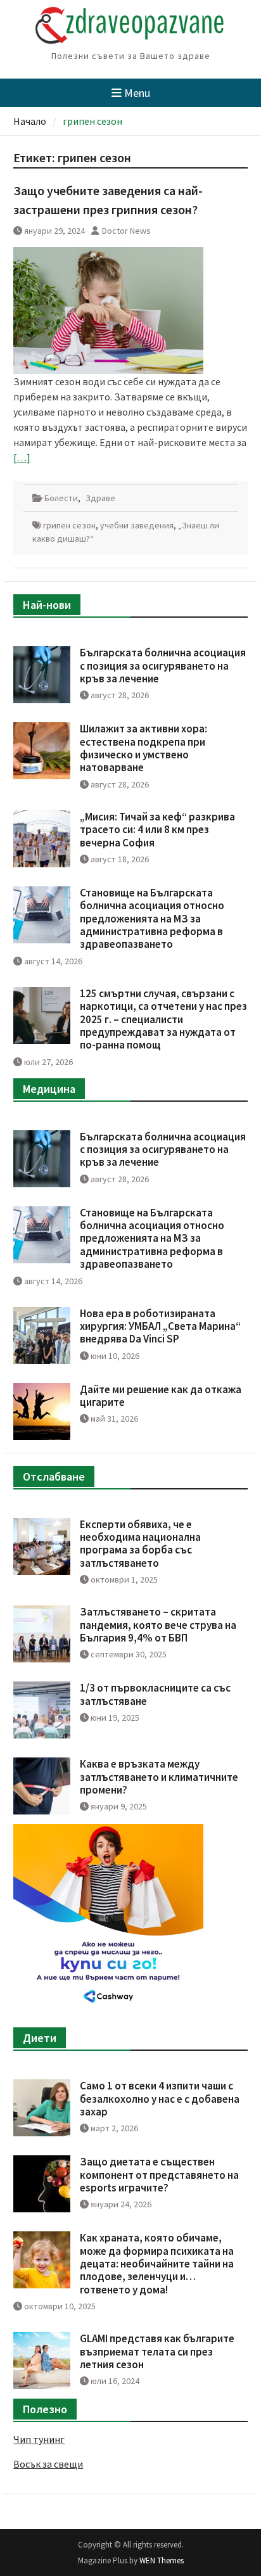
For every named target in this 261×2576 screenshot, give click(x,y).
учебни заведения (137, 525)
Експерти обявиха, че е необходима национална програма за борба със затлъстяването (140, 1544)
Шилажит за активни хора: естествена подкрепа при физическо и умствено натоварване (143, 748)
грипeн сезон (69, 525)
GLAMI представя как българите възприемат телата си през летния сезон (157, 2351)
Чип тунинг (39, 2439)
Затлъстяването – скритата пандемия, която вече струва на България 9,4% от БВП (158, 1625)
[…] (22, 457)
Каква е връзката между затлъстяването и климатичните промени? (159, 1777)
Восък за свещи (48, 2464)
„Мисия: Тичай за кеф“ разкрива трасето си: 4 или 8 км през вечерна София (157, 830)
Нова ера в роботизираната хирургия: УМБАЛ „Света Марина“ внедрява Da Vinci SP (160, 1326)
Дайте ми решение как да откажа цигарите (161, 1396)
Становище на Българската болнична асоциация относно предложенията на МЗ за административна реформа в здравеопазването (152, 919)
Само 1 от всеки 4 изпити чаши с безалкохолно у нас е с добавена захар (160, 2099)
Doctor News (126, 231)
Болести (61, 498)
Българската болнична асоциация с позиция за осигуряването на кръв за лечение (163, 666)
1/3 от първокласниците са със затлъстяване (155, 1694)
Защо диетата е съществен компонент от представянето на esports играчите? (159, 2175)
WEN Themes (162, 2560)
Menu (137, 93)
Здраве (100, 498)
